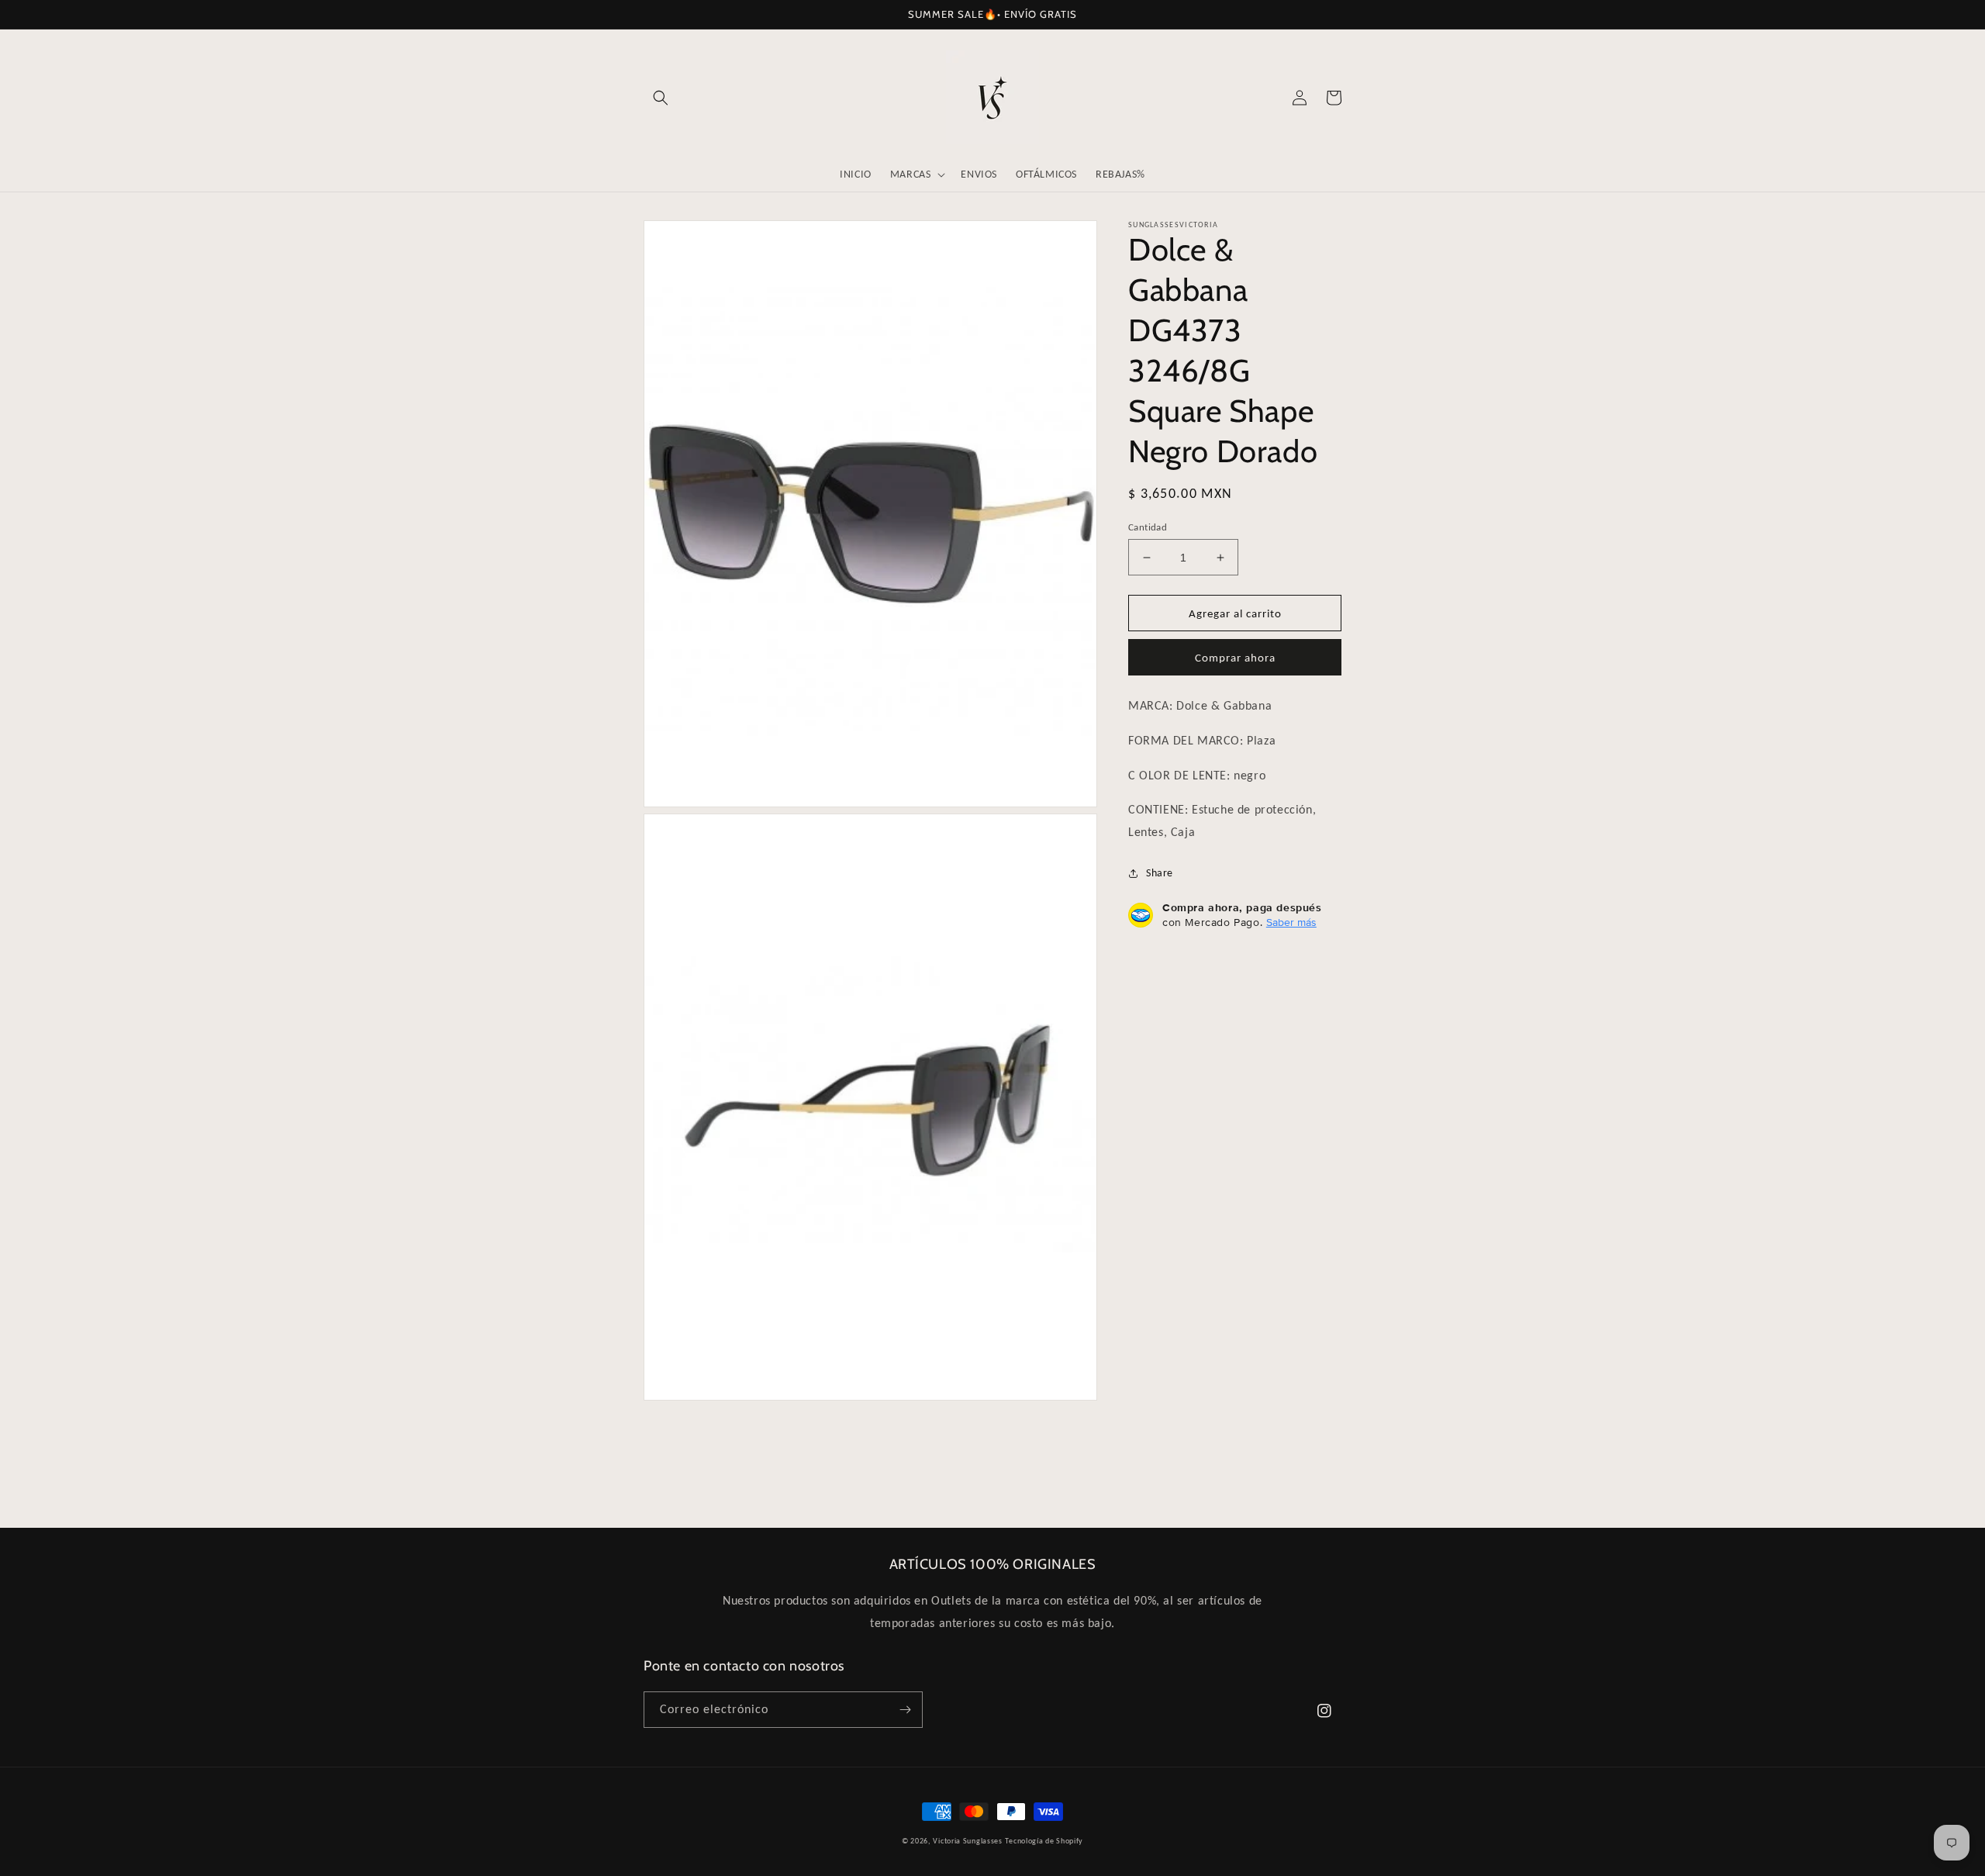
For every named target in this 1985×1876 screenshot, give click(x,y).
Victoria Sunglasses (967, 1841)
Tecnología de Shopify (1044, 1841)
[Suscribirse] (905, 1710)
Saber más (1291, 922)
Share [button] (1160, 873)
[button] (661, 98)
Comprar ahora (1235, 658)
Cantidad (1148, 527)
